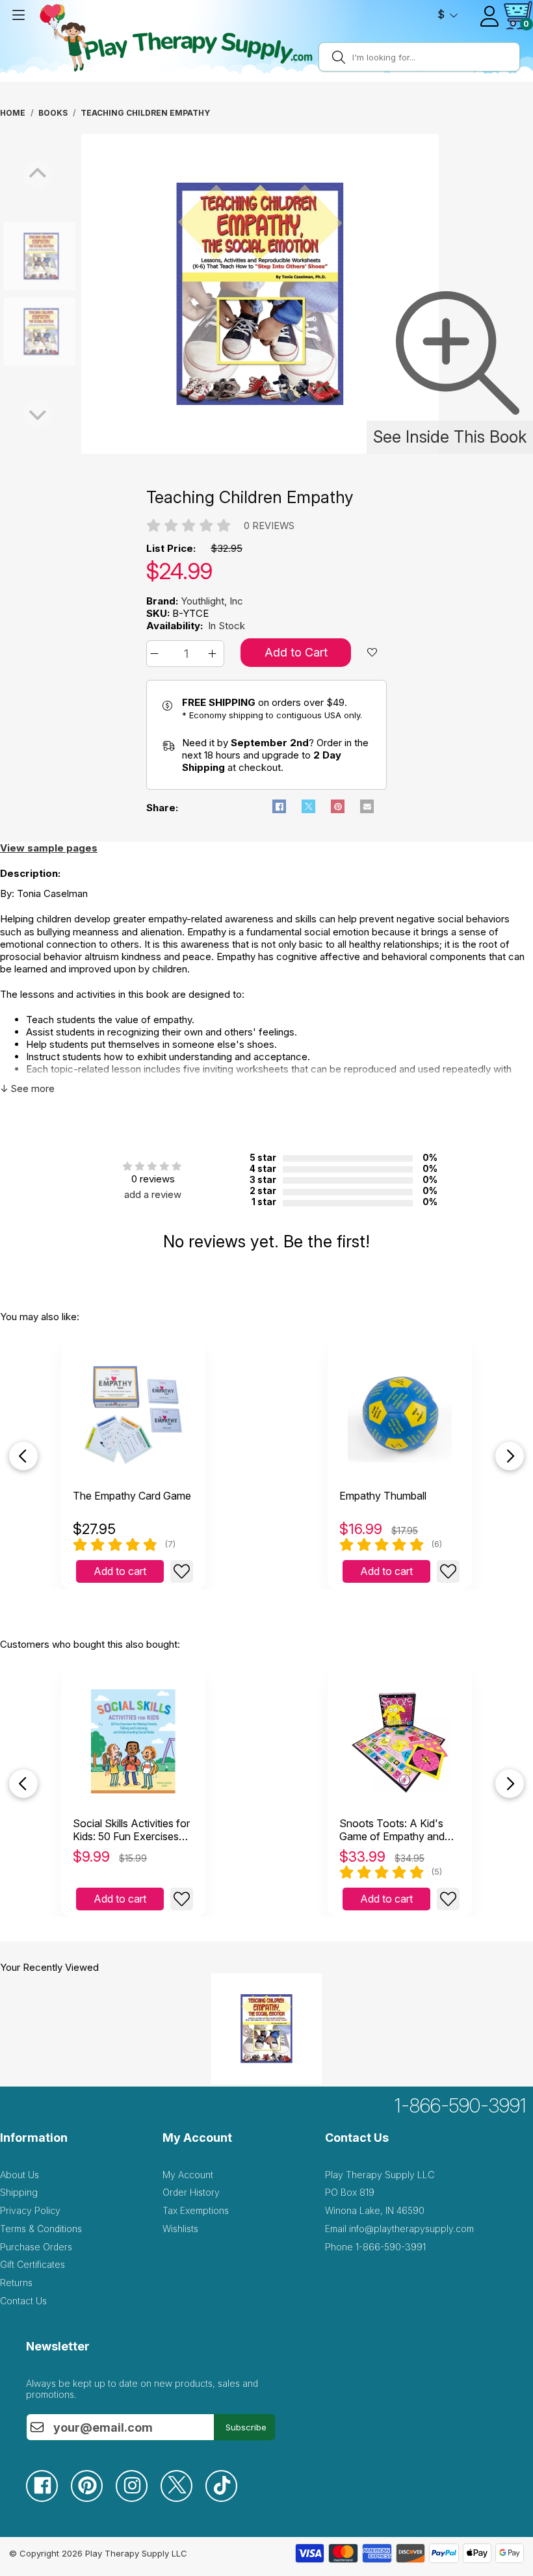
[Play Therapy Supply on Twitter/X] (183, 2498)
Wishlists (180, 2229)
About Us (19, 2175)
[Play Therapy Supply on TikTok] (228, 2498)
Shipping (19, 2192)
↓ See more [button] (27, 1088)
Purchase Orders (36, 2247)
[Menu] (18, 15)
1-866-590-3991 (461, 2105)
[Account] (489, 16)
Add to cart (120, 1571)
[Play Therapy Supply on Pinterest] (93, 2498)
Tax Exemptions (196, 2210)
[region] (260, 294)
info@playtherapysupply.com (411, 2229)
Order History (191, 2192)
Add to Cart (296, 652)
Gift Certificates (32, 2264)
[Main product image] (260, 450)
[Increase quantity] (214, 654)
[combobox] (434, 57)
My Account (188, 2175)
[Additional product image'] (13, 332)
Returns (16, 2283)
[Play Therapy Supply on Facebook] (48, 2498)
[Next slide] (510, 1456)
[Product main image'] (13, 256)
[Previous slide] (23, 1456)
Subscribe (246, 2427)
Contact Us (23, 2301)
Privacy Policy (30, 2210)
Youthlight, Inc (212, 601)
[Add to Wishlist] (182, 1571)
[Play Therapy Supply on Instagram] (138, 2498)
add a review (153, 1194)
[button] (156, 654)
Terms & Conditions (41, 2229)
